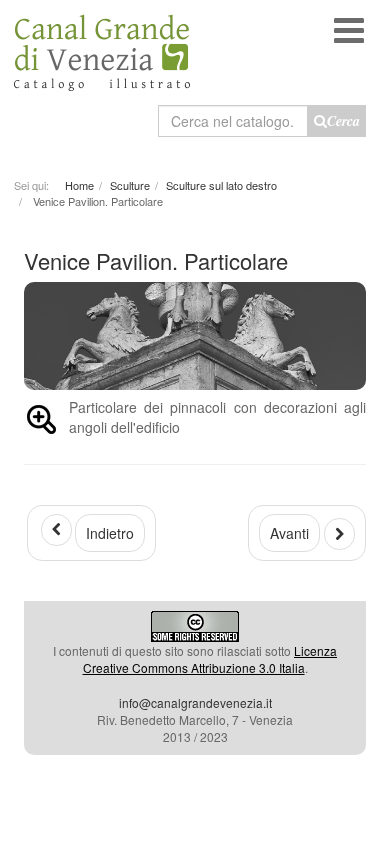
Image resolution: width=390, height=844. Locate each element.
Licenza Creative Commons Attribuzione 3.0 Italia (210, 659)
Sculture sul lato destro (221, 185)
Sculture (130, 185)
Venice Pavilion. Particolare (156, 260)
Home (79, 185)
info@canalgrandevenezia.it (195, 702)
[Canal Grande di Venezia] (102, 45)
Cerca (343, 121)
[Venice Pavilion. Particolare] (41, 423)
